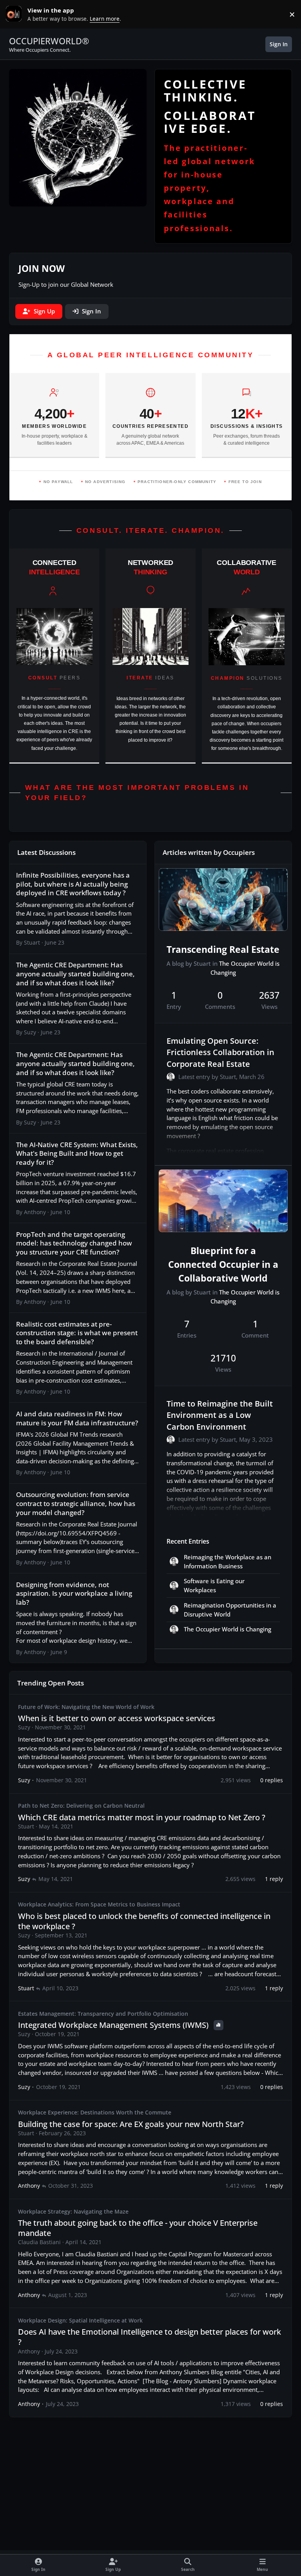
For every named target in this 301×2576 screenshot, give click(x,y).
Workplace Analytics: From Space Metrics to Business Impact (99, 1904)
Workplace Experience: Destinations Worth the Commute (95, 2112)
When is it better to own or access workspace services (117, 1718)
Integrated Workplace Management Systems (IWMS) (114, 2025)
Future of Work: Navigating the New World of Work (86, 1707)
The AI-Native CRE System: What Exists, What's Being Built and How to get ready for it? (77, 1153)
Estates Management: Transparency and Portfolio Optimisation (103, 2014)
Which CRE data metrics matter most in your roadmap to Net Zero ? (142, 1817)
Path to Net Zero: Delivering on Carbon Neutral (81, 1806)
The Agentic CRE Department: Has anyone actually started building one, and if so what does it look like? (75, 973)
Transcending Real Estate (223, 949)
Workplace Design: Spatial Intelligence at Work (80, 2320)
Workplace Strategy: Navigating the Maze (73, 2211)
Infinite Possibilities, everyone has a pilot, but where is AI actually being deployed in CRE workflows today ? (73, 884)
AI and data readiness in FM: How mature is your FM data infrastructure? (77, 1418)
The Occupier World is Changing (228, 1629)
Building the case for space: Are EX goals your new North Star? (131, 2124)
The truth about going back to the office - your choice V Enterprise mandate (138, 2228)
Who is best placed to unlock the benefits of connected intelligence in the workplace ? (144, 1921)
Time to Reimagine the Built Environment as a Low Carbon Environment (220, 1415)
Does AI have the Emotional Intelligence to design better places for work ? (150, 2337)
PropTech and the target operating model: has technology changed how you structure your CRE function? (74, 1243)
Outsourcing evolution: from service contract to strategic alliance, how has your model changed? (76, 1503)
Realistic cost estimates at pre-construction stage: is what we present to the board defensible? (77, 1333)
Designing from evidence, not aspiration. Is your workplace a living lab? (74, 1593)
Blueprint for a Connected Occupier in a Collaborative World (223, 1264)
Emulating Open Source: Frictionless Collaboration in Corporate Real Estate (220, 1052)
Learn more (16, 14)
